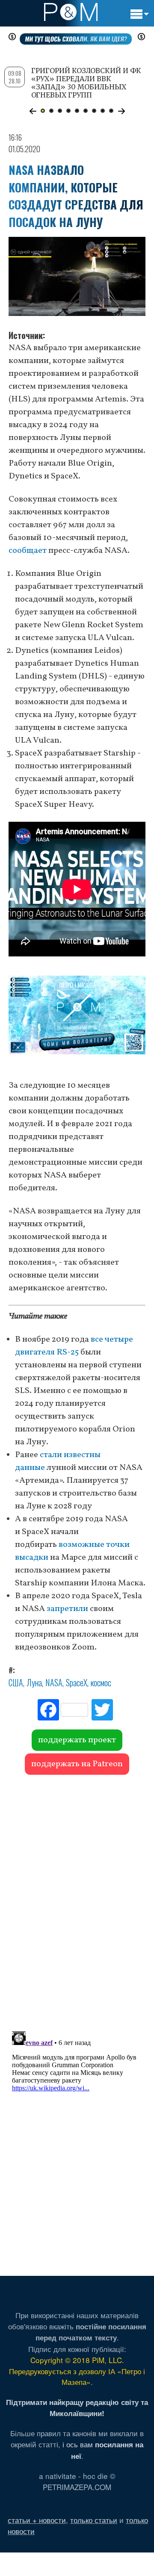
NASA (54, 1682)
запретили (67, 1609)
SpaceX (77, 1682)
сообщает (28, 551)
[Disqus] (77, 1899)
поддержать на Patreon (77, 1764)
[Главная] (71, 12)
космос (101, 1682)
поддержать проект (77, 1740)
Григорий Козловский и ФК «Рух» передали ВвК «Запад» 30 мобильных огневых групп (86, 83)
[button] (33, 111)
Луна (34, 1682)
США (16, 1682)
